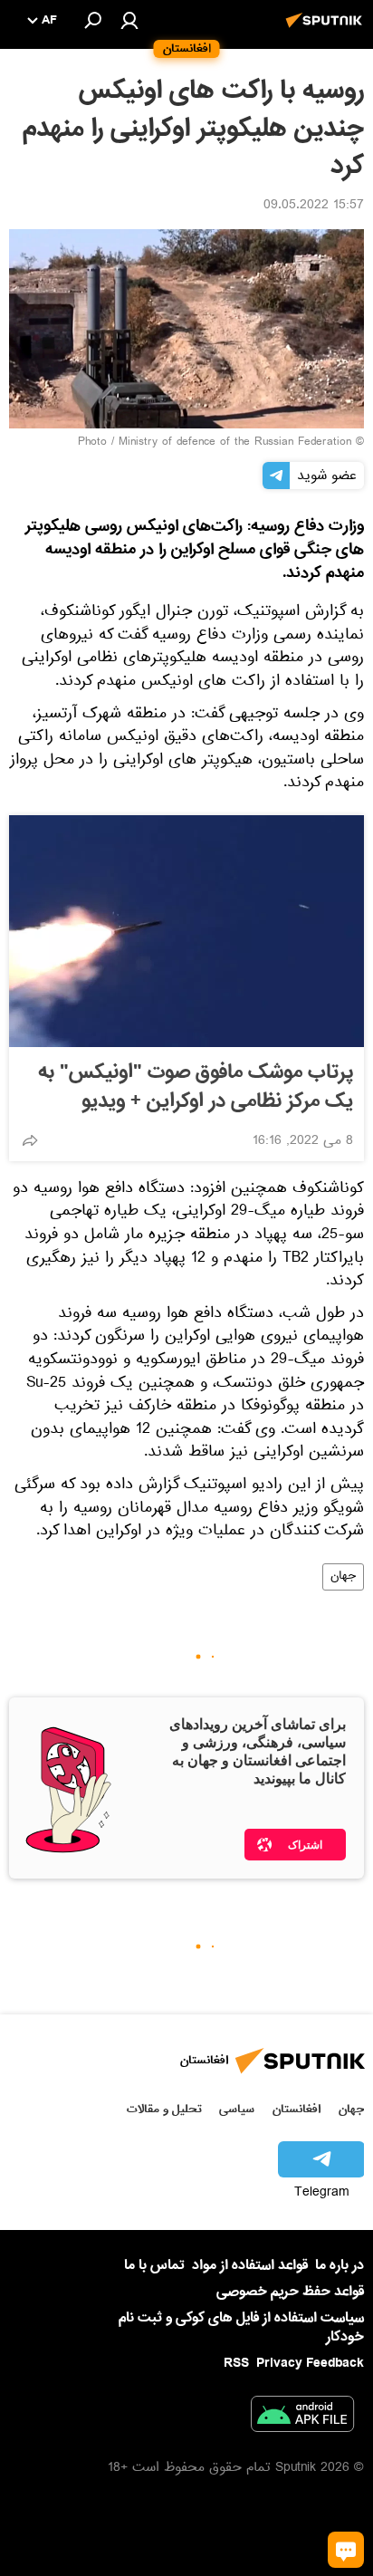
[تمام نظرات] (346, 2550)
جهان (343, 1577)
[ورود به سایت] (129, 20)
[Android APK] (302, 2417)
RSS (236, 2363)
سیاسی (237, 2109)
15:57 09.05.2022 (314, 207)
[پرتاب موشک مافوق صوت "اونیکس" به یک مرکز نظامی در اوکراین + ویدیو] (186, 931)
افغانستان (296, 2109)
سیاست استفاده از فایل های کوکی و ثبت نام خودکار (241, 2327)
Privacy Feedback (310, 2364)
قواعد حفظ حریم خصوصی (290, 2292)
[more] (30, 1140)
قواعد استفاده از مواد (250, 2265)
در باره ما (340, 2265)
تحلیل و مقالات (164, 2109)
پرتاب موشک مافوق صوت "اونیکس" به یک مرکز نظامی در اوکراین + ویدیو (196, 1087)
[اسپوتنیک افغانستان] (327, 30)
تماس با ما (154, 2266)
